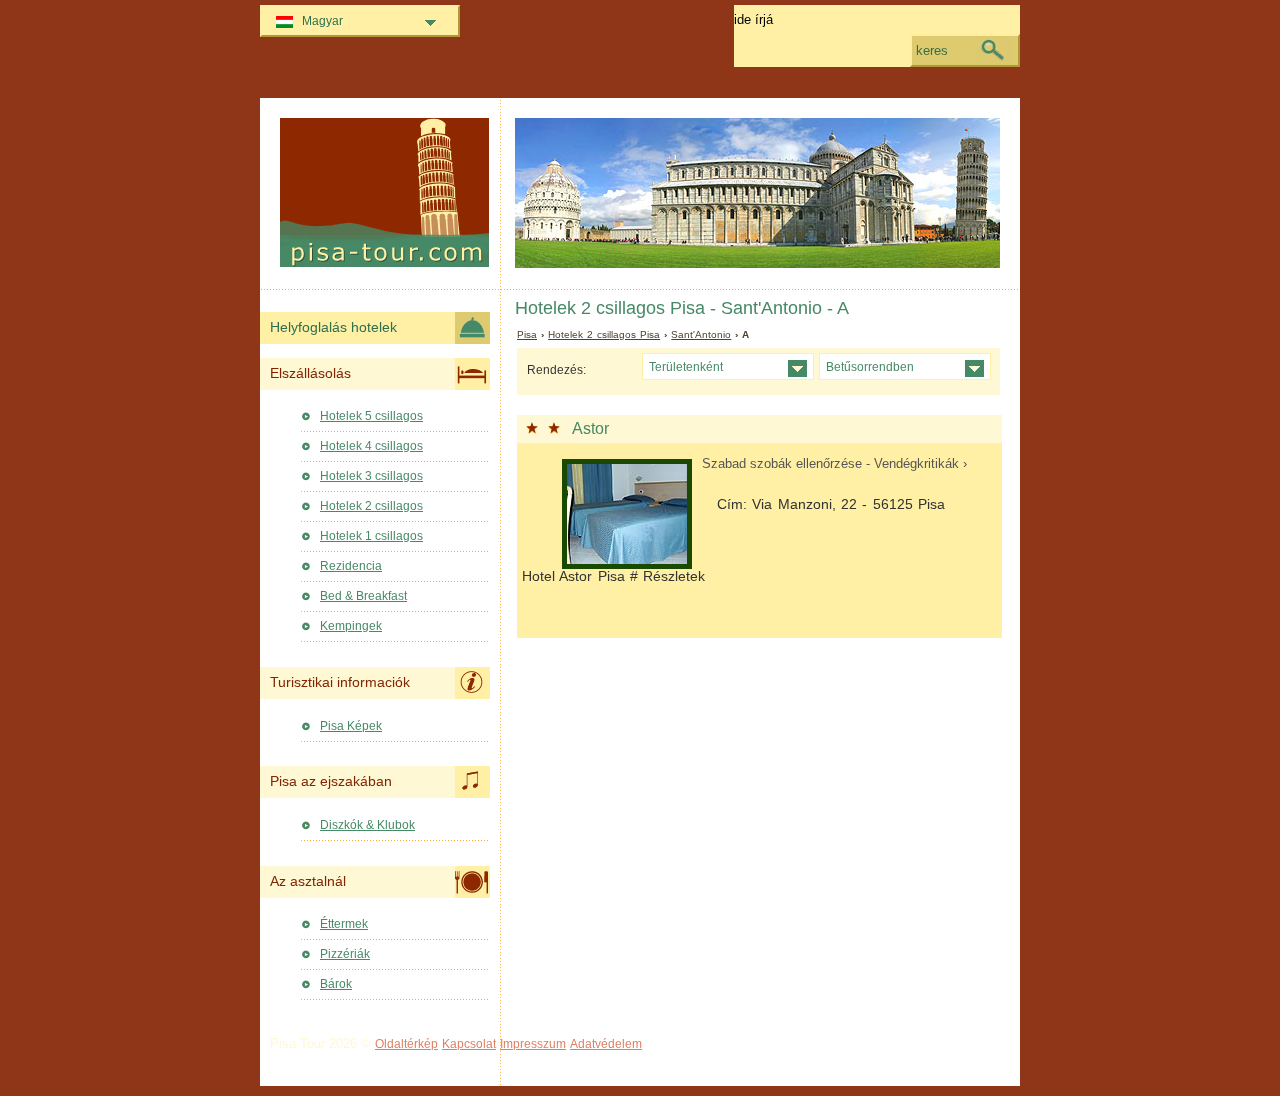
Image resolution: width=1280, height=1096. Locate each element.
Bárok (336, 984)
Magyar (322, 21)
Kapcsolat (469, 1044)
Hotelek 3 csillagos (371, 476)
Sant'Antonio (701, 334)
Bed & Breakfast (363, 596)
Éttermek (344, 924)
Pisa (527, 334)
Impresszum (533, 1044)
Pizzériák (345, 954)
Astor (590, 428)
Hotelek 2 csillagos (371, 506)
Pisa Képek (351, 726)
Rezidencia (351, 566)
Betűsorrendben (870, 366)
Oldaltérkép (406, 1044)
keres (932, 50)
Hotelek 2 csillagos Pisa (604, 334)
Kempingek (351, 626)
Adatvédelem (606, 1044)
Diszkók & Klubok (367, 825)
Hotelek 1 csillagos (371, 536)
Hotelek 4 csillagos (371, 446)
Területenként (686, 366)
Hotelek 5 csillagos (371, 416)
